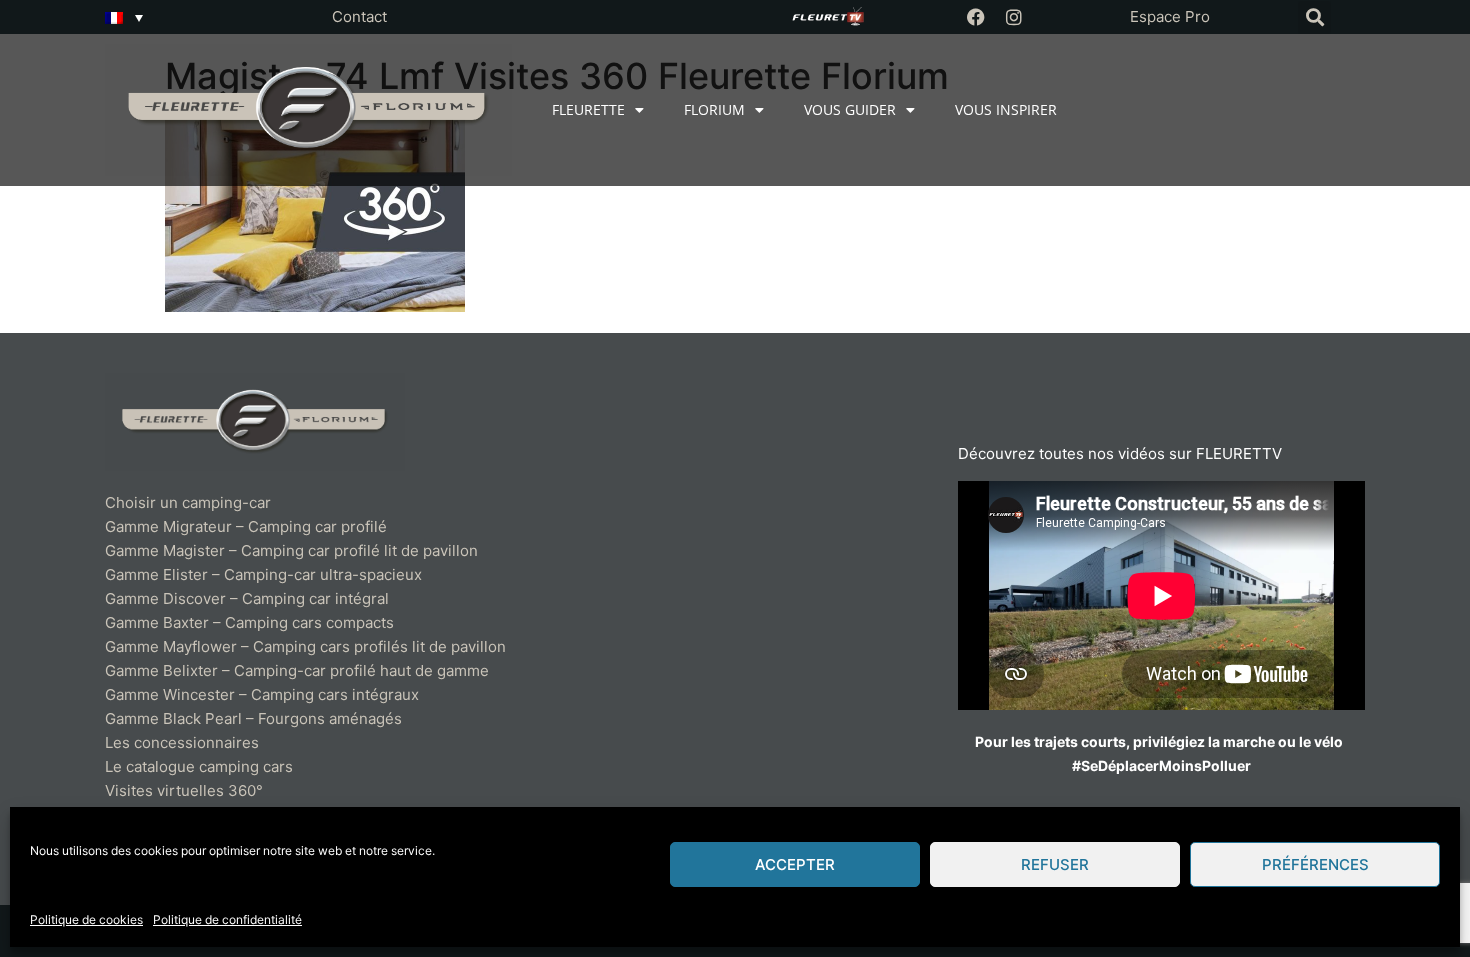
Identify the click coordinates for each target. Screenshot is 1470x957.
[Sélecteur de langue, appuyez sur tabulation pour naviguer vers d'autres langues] (124, 17)
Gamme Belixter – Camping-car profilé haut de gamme (297, 670)
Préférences (1315, 864)
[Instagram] (1014, 17)
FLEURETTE (588, 109)
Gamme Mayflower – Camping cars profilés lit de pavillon (305, 646)
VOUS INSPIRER (1006, 109)
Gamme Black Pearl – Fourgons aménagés (253, 718)
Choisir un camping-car (188, 502)
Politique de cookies (86, 919)
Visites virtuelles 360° (184, 790)
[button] (1314, 17)
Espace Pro (1170, 16)
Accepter (795, 864)
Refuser (1055, 864)
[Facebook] (976, 17)
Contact (359, 16)
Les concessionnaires (182, 742)
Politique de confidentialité (227, 919)
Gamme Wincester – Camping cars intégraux (262, 694)
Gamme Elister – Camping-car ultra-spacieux (263, 574)
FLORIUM (714, 109)
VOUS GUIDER (850, 109)
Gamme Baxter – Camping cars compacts (249, 622)
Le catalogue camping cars (199, 766)
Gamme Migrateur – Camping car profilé (246, 526)
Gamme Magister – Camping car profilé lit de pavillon (291, 550)
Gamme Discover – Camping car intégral (247, 598)
